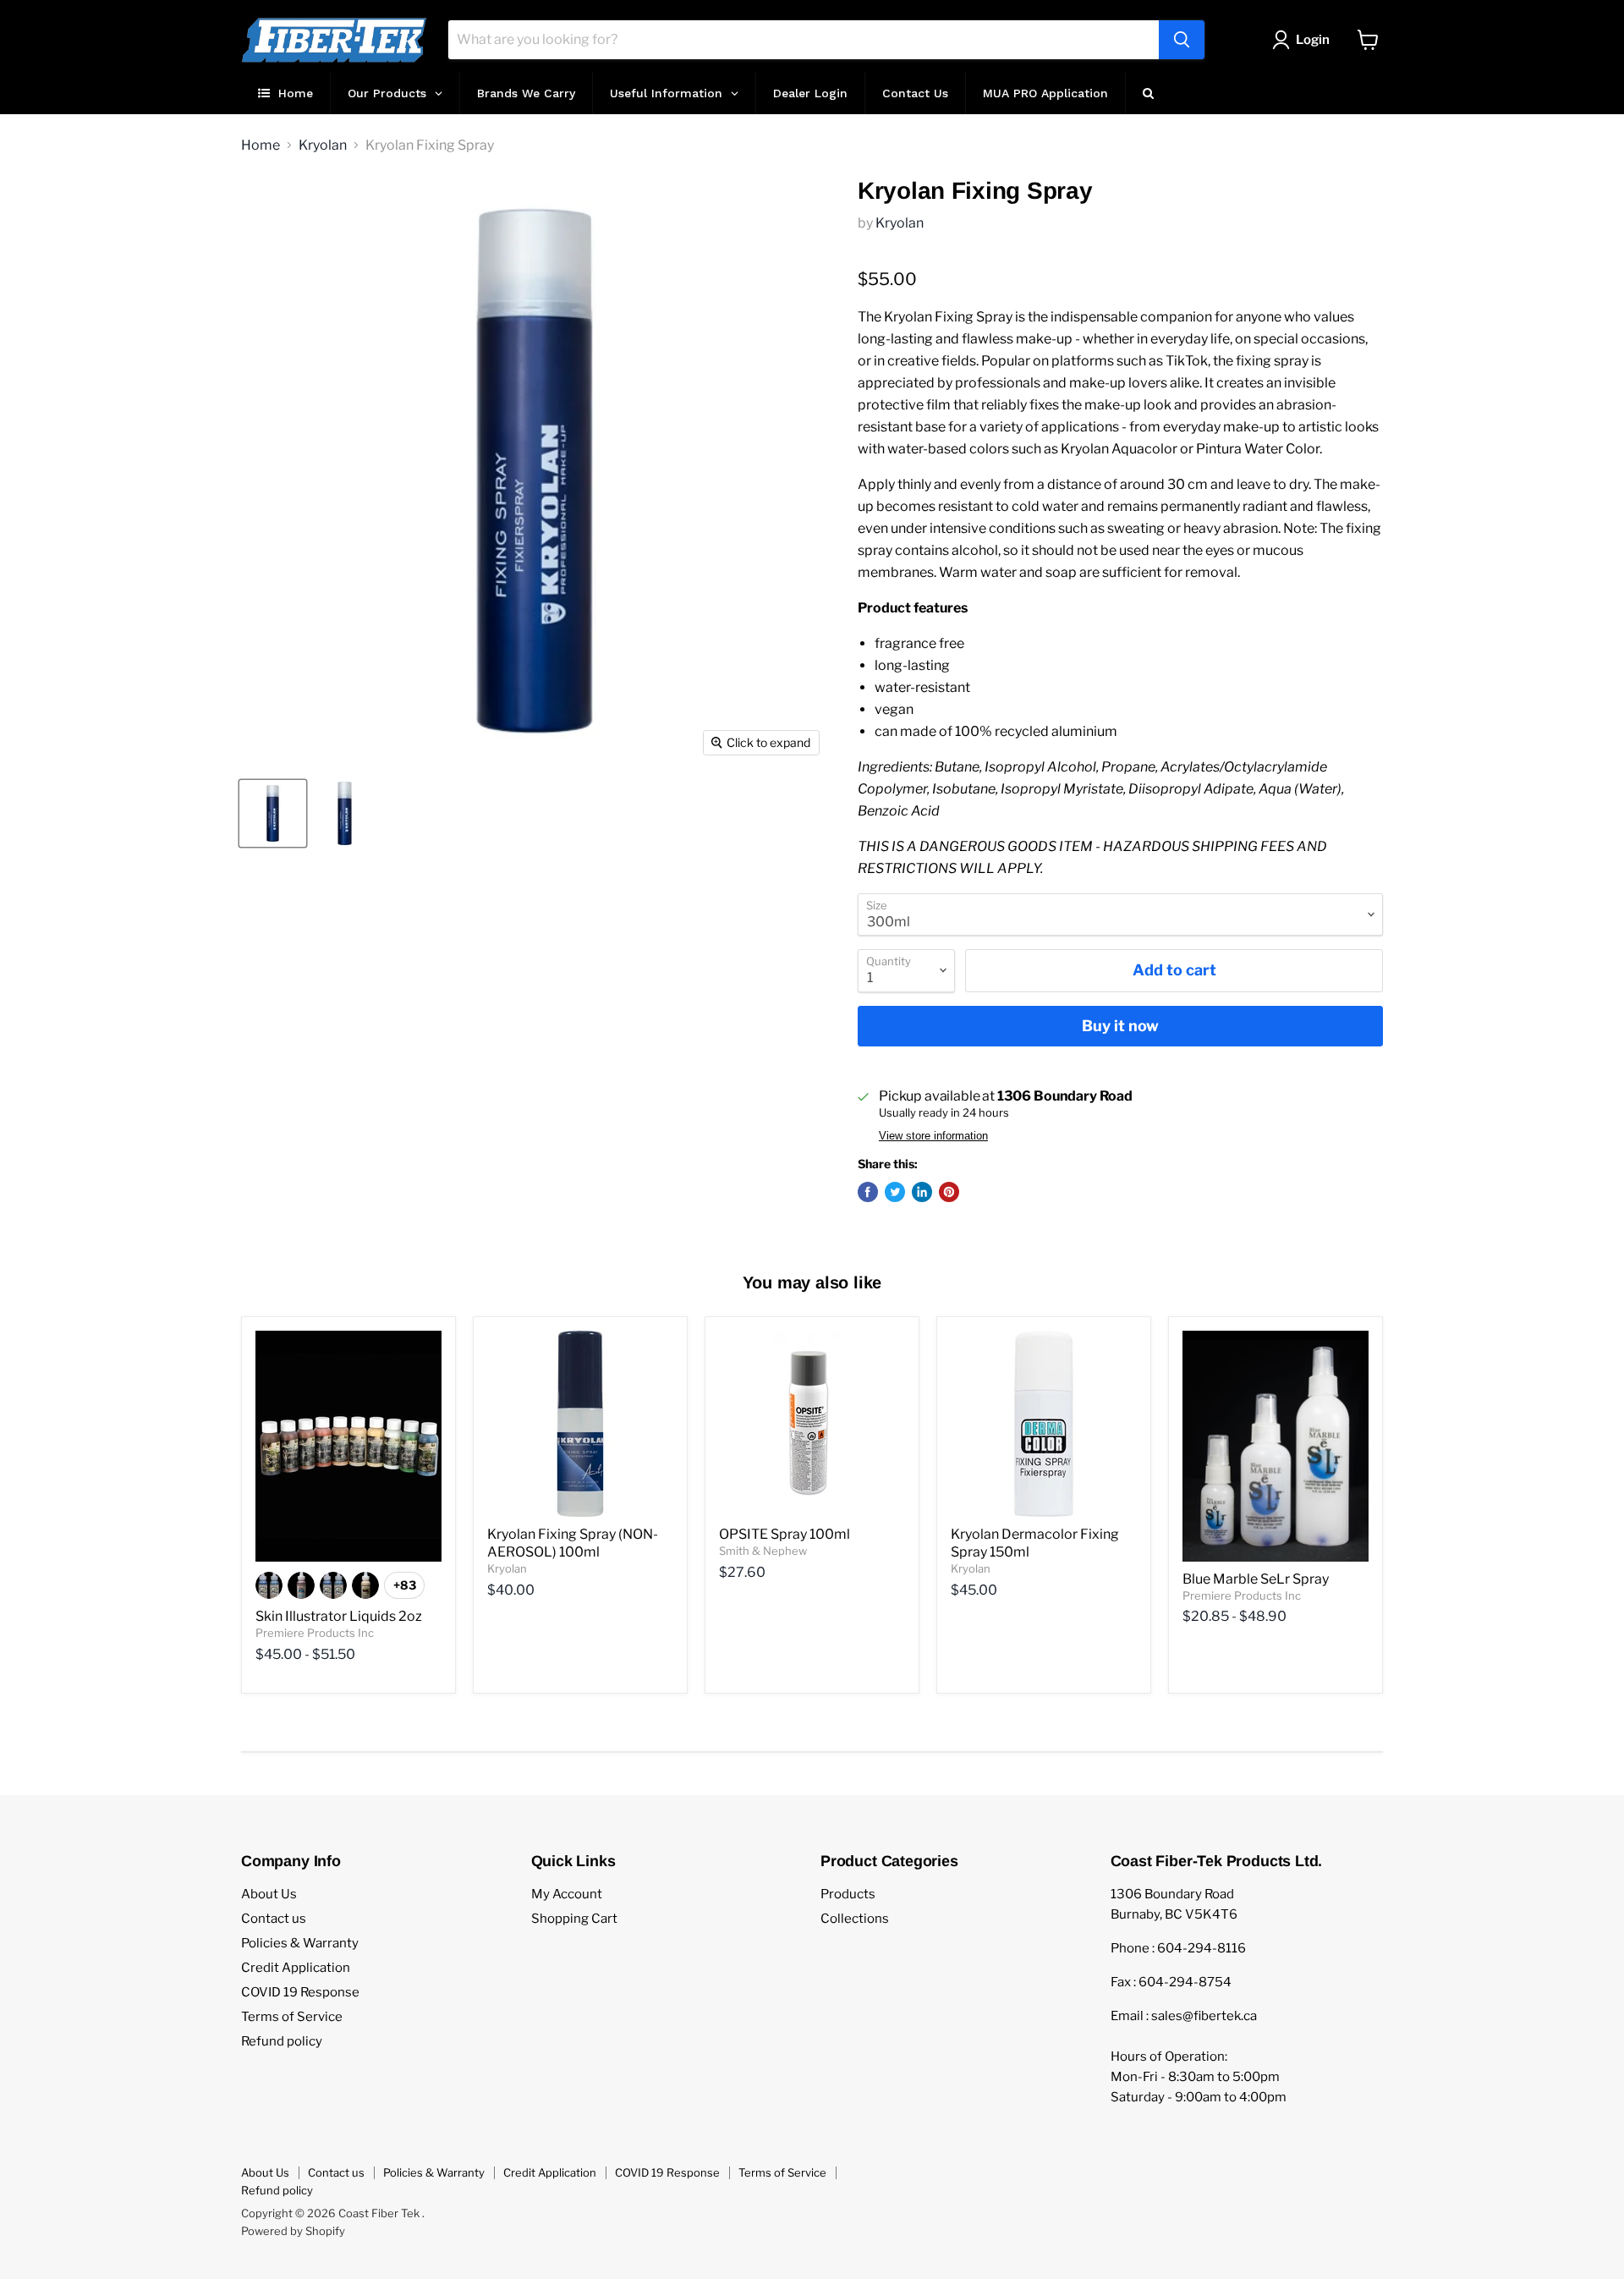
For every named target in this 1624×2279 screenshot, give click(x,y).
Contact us (274, 1919)
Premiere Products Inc (315, 1633)
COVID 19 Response (300, 1992)
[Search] (1182, 40)
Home (261, 146)
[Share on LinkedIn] (922, 1192)
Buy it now (1120, 1026)
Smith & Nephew (763, 1551)
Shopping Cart (574, 1919)
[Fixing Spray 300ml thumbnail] (273, 813)
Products (848, 1894)
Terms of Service (292, 2017)
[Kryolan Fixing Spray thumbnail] (345, 813)
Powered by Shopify (293, 2231)
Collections (855, 1919)
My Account (567, 1894)
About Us (269, 1894)
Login (1313, 40)
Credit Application (296, 1968)
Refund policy (282, 2041)
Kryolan (323, 146)
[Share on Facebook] (868, 1192)
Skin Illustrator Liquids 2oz (339, 1616)
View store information (933, 1136)
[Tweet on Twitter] (895, 1192)
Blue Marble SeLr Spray (1256, 1579)
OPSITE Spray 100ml (785, 1534)
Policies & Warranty (300, 1943)
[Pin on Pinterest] (949, 1192)
